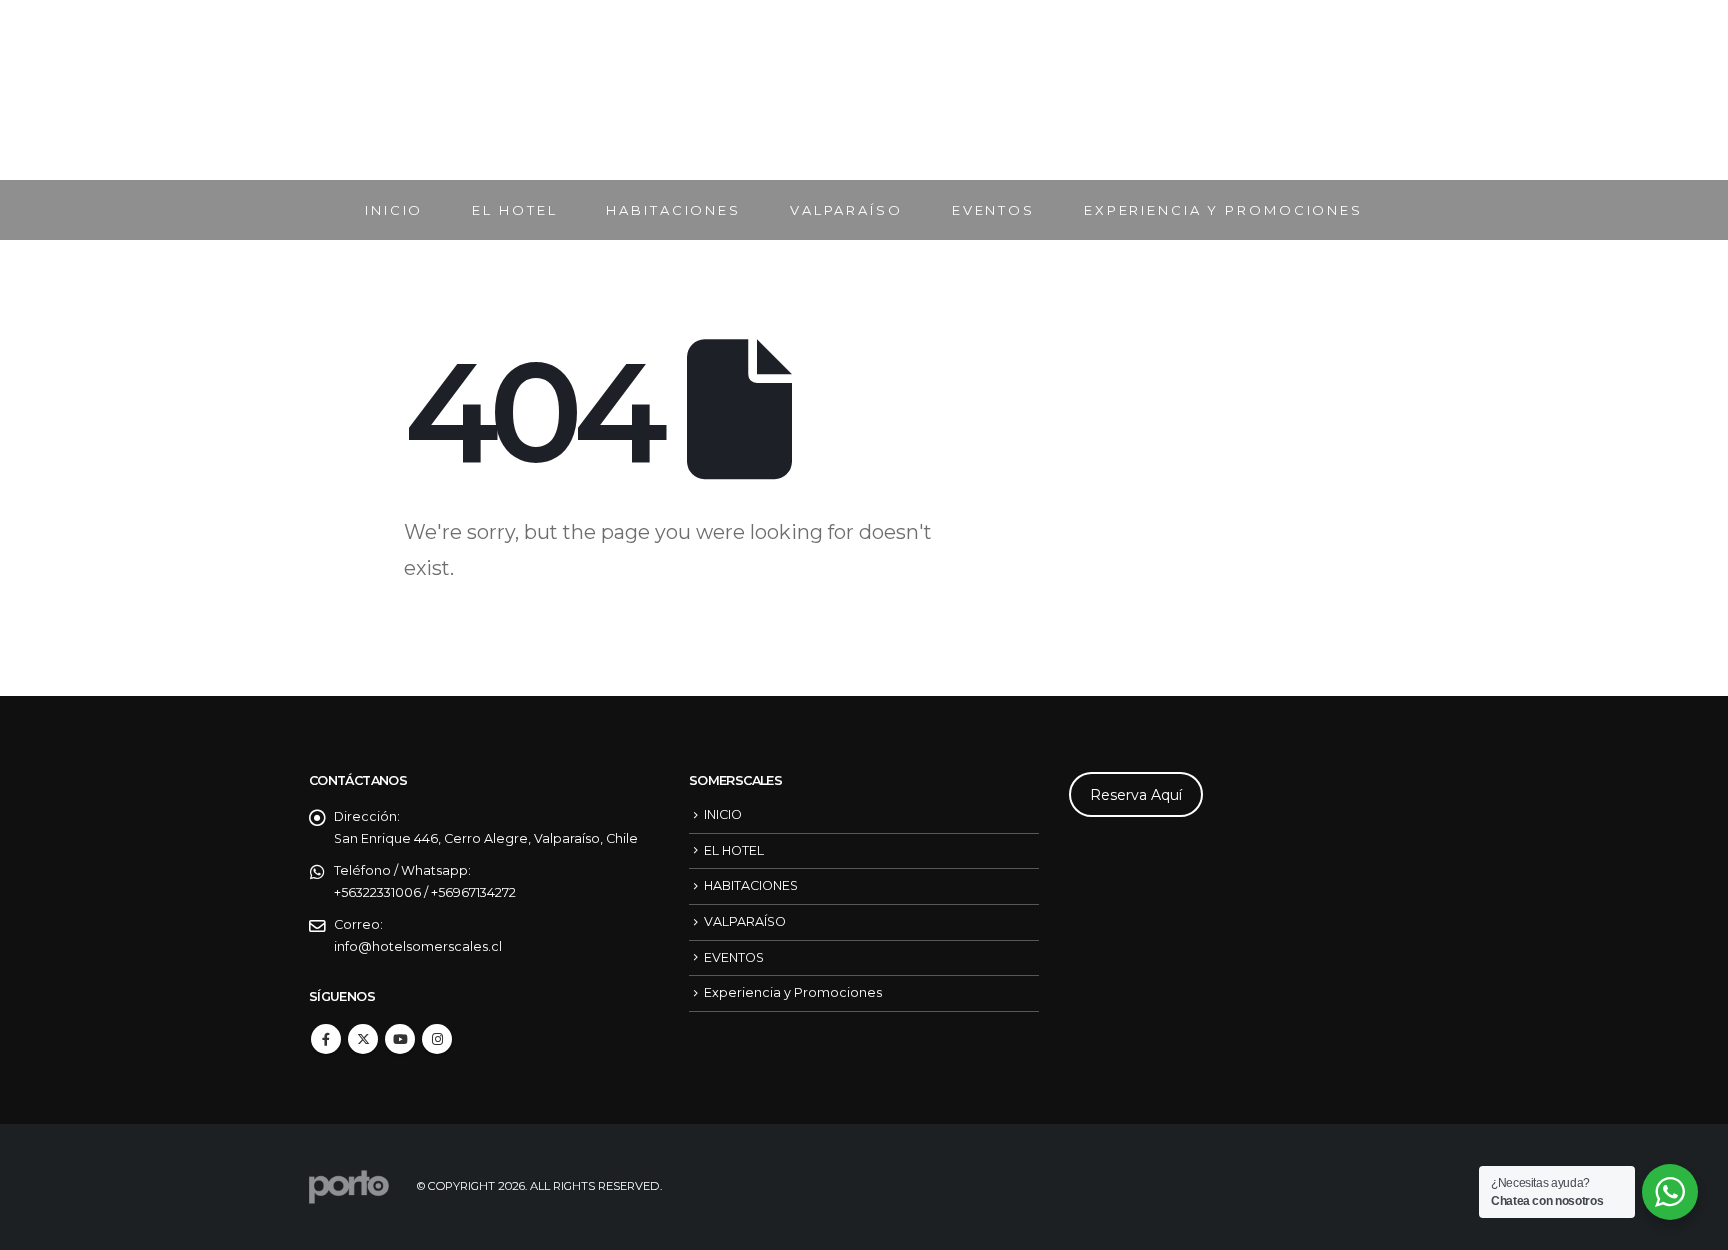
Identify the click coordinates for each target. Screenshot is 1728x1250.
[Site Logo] (864, 90)
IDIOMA (1345, 90)
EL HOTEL (514, 210)
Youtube (400, 1039)
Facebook (326, 1039)
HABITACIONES (673, 210)
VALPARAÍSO (846, 210)
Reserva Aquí (1136, 795)
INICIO (394, 210)
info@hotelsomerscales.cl (418, 946)
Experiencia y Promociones (1223, 210)
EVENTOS (993, 210)
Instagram (437, 1039)
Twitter (363, 1039)
